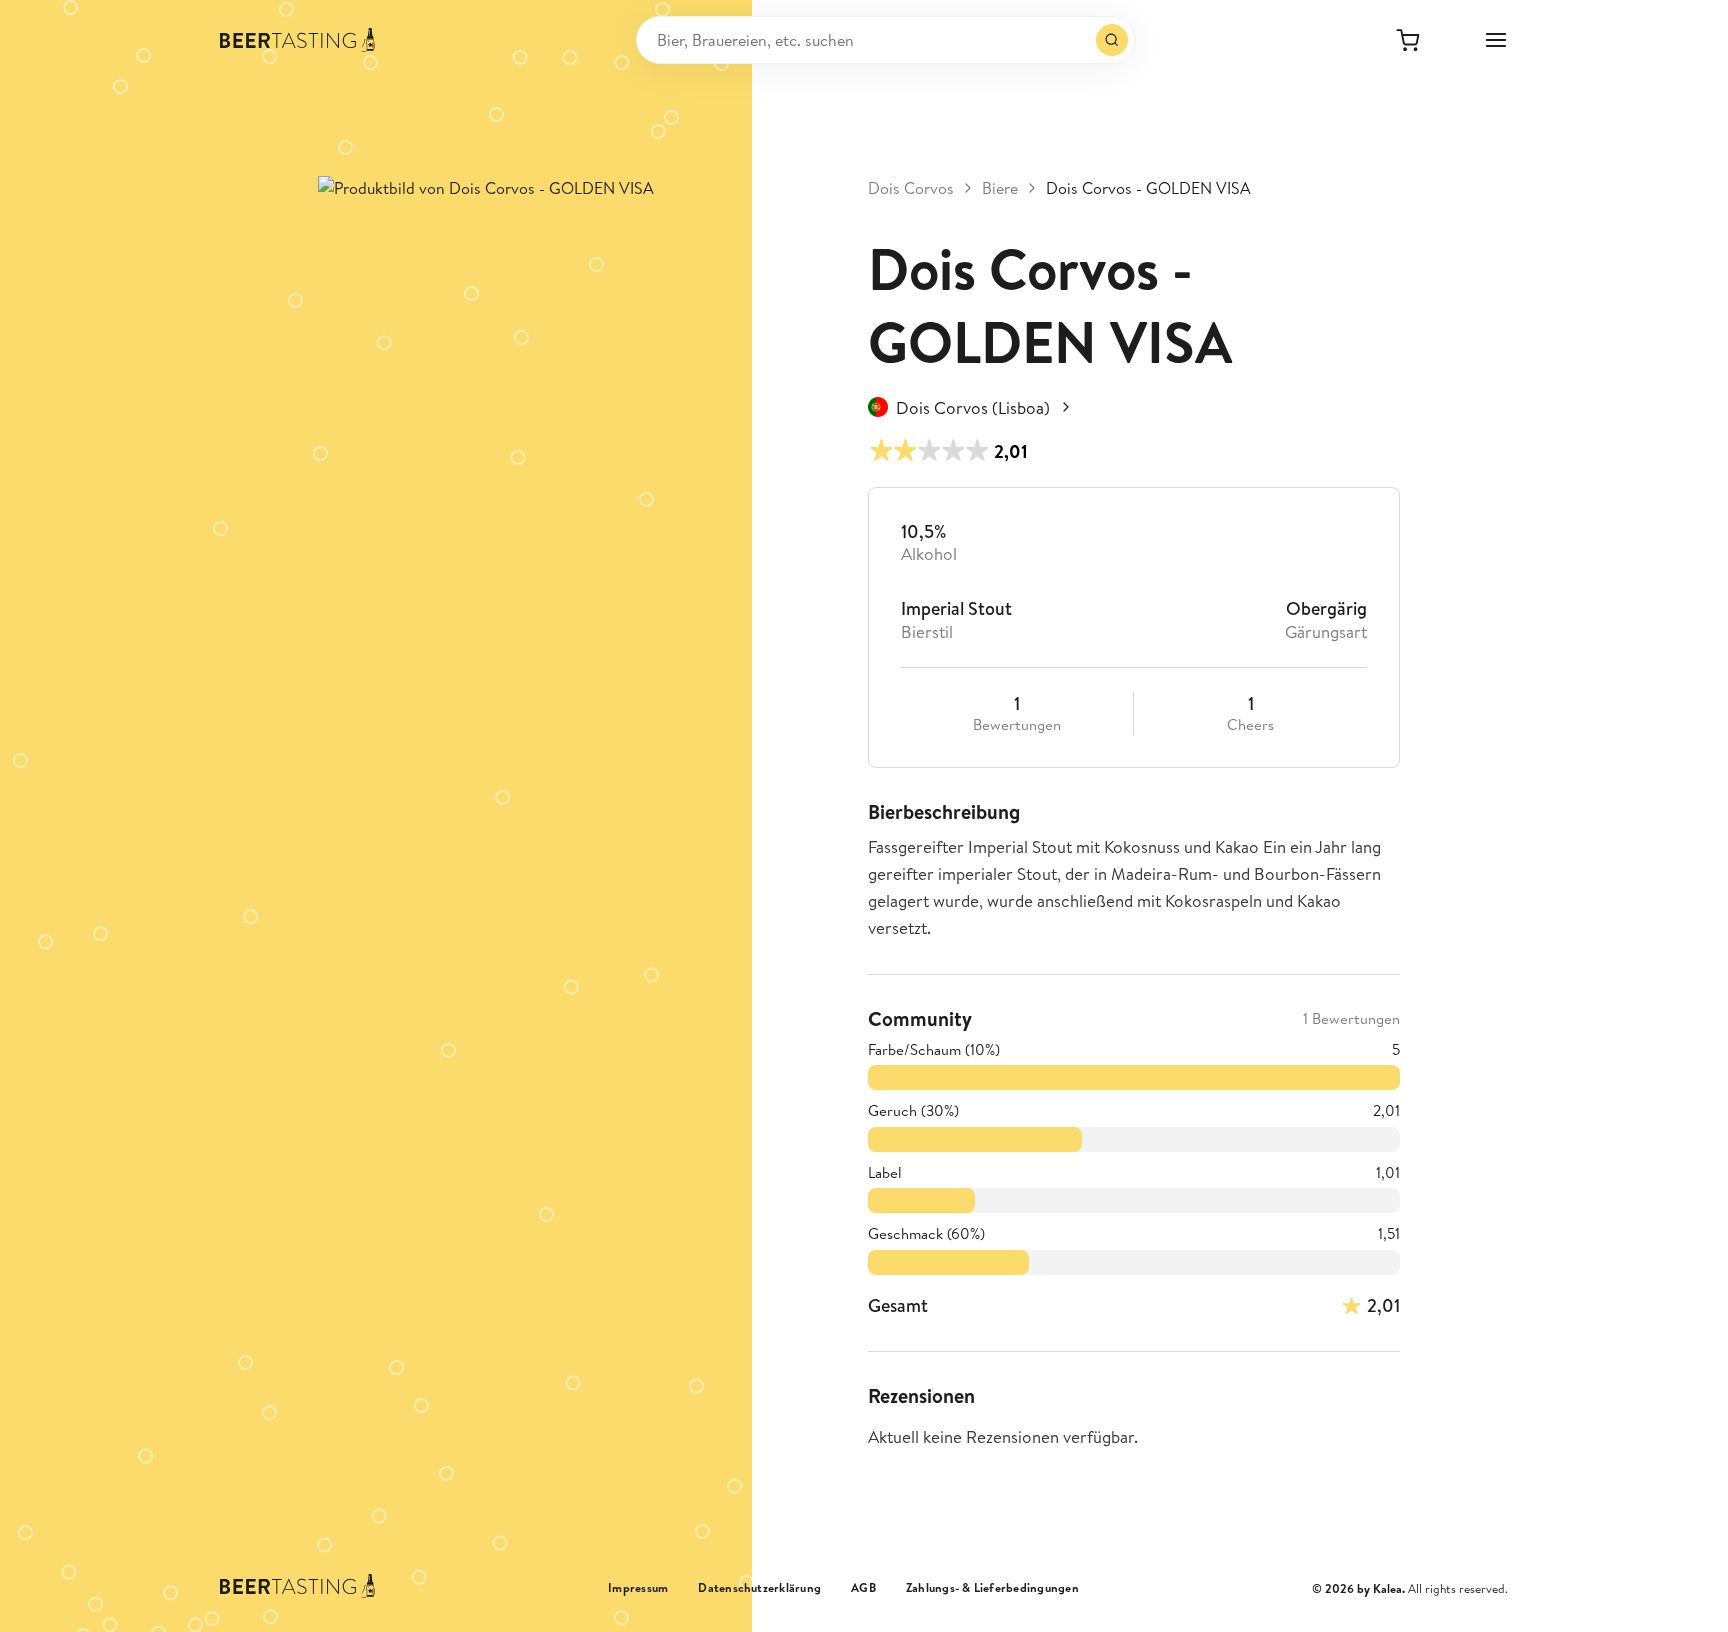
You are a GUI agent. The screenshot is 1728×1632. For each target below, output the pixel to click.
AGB (863, 1588)
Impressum (638, 1588)
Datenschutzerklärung (759, 1588)
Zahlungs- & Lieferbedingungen (992, 1588)
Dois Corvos (911, 188)
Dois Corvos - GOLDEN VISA (1148, 188)
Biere (1000, 188)
